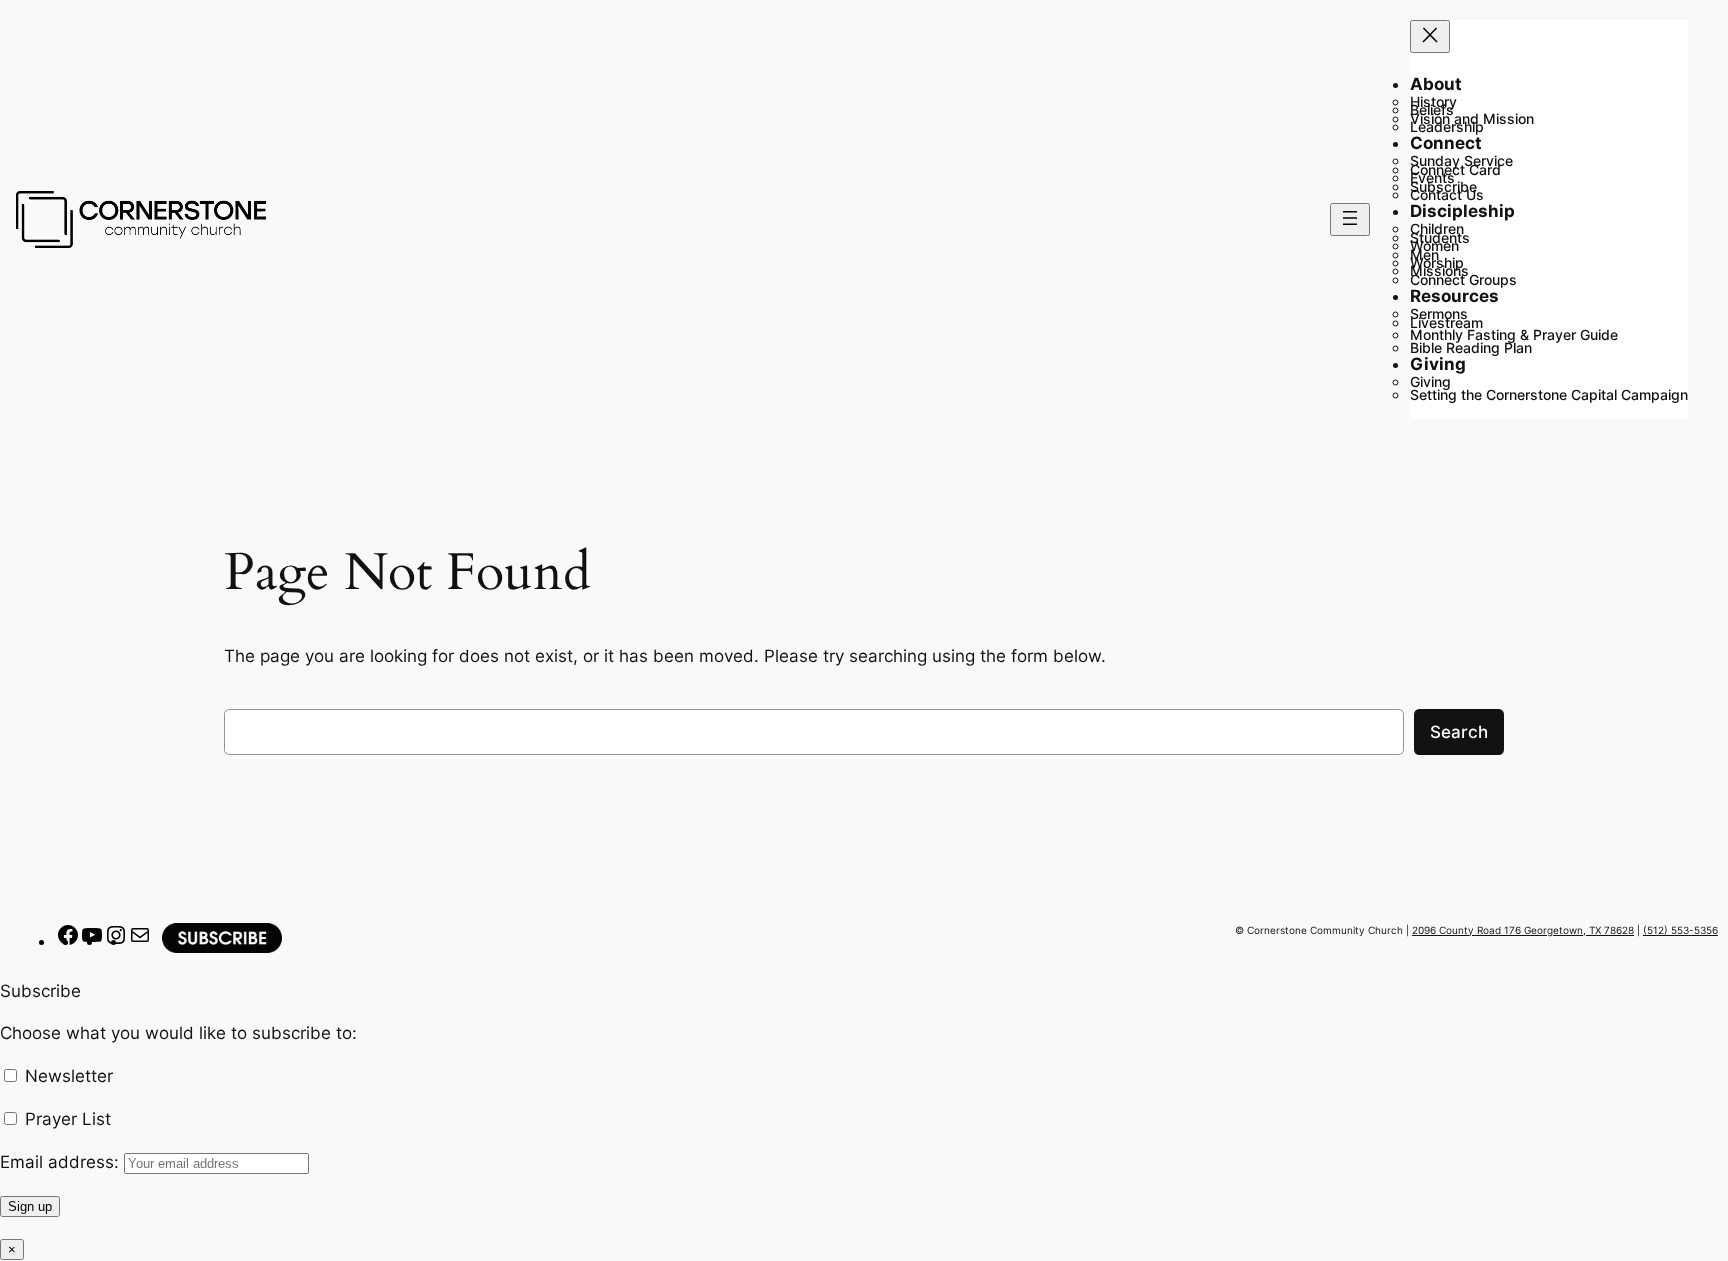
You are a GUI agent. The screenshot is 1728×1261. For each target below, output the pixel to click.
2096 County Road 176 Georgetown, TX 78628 (1523, 930)
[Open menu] (1350, 219)
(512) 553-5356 (1680, 930)
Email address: (62, 1162)
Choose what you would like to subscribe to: (178, 1033)
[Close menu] (1430, 36)
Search (1459, 732)
